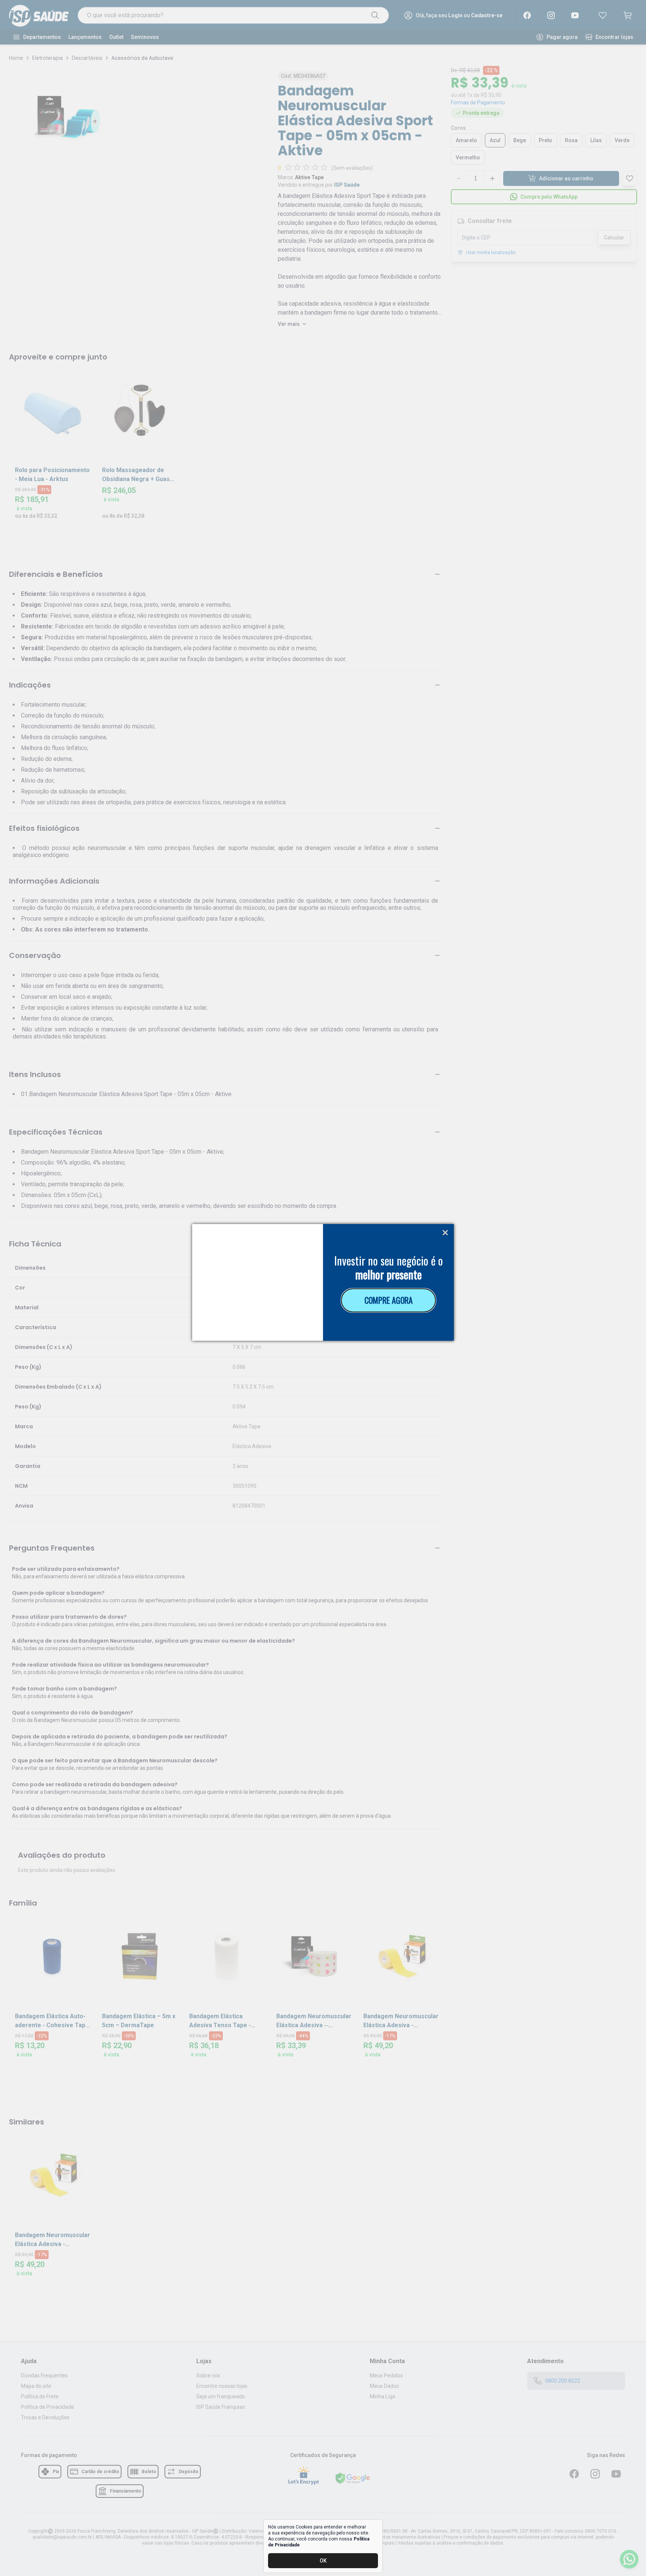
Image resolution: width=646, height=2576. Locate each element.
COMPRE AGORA (389, 1300)
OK (323, 2561)
